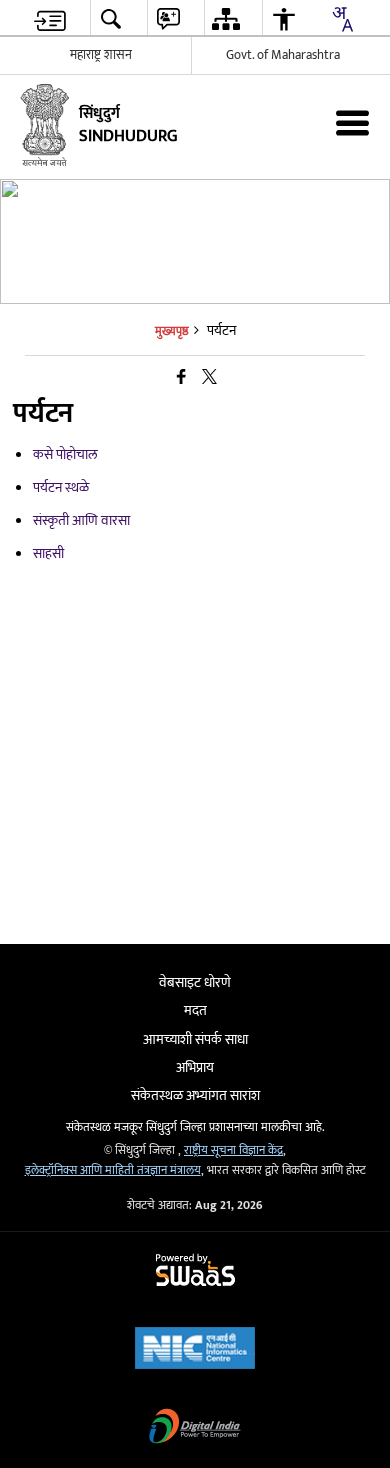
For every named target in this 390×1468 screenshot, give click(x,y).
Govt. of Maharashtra (283, 55)
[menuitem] (50, 18)
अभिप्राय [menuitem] (195, 1067)
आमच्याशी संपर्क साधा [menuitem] (195, 1039)
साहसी (48, 553)
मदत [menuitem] (195, 1010)
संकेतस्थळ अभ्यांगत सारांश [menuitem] (195, 1095)
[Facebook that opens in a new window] (181, 378)
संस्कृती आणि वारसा (81, 520)
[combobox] (342, 19)
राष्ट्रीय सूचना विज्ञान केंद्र (233, 1150)
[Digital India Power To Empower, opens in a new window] (195, 1428)
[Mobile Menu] (352, 122)
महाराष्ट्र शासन (101, 55)
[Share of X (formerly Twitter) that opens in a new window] (209, 378)
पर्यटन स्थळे (61, 487)
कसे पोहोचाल (65, 454)
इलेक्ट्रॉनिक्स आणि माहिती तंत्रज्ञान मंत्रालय (113, 1170)
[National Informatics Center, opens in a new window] (195, 1350)
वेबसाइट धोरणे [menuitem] (195, 982)
